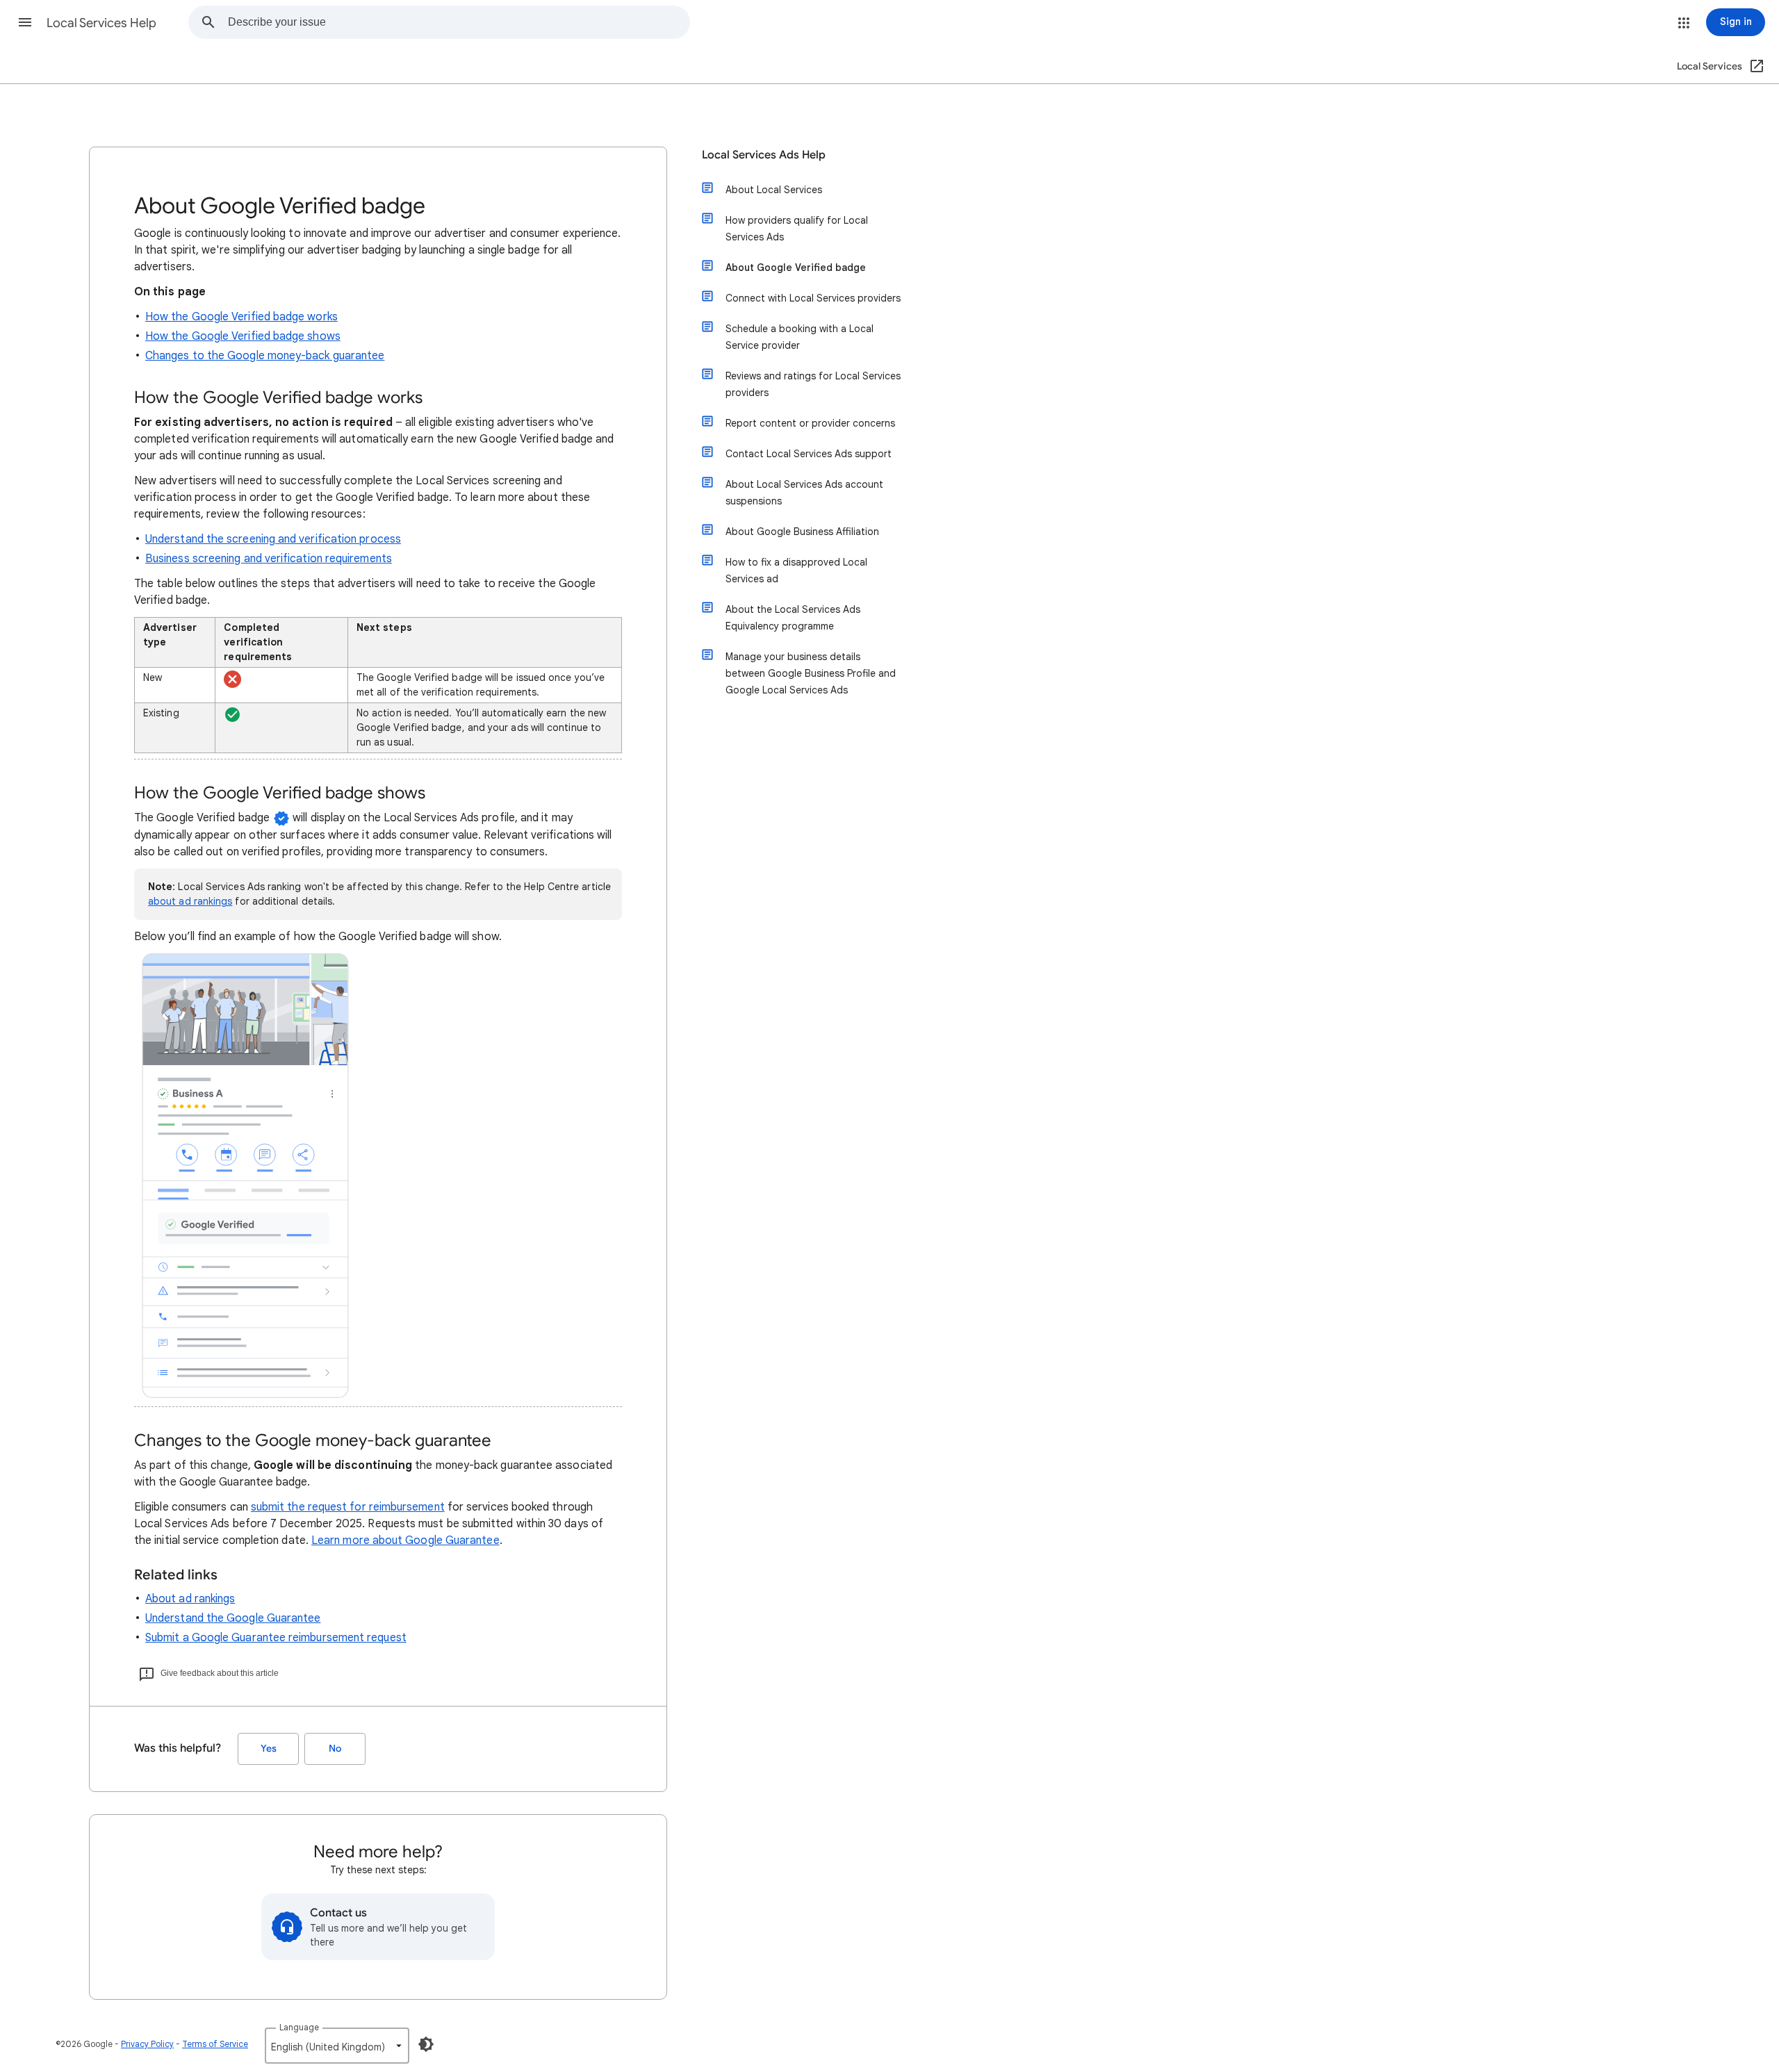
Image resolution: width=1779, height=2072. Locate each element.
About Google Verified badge (796, 268)
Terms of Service (215, 2044)
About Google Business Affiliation (802, 532)
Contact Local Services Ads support (809, 454)
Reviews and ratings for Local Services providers (813, 384)
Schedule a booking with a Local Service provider (800, 337)
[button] (25, 22)
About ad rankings (190, 1599)
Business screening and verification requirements (269, 559)
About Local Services (774, 190)
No (335, 1749)
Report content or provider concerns (810, 423)
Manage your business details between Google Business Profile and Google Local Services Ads (811, 673)
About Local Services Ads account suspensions (804, 493)
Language (299, 2027)
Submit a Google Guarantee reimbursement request (276, 1638)
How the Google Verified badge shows (243, 336)
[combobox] (459, 22)
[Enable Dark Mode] (426, 2044)
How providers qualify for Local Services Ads (797, 229)
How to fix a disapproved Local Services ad (796, 570)
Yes (269, 1749)
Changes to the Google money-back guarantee (265, 356)
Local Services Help (101, 23)
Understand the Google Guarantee (233, 1618)
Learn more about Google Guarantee (405, 1540)
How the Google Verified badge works (241, 317)
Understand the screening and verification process (273, 539)
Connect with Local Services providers (813, 298)
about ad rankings (190, 901)
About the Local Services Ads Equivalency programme (793, 618)
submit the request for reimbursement (348, 1507)
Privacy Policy (147, 2044)
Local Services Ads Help (764, 155)
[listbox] (337, 2046)
